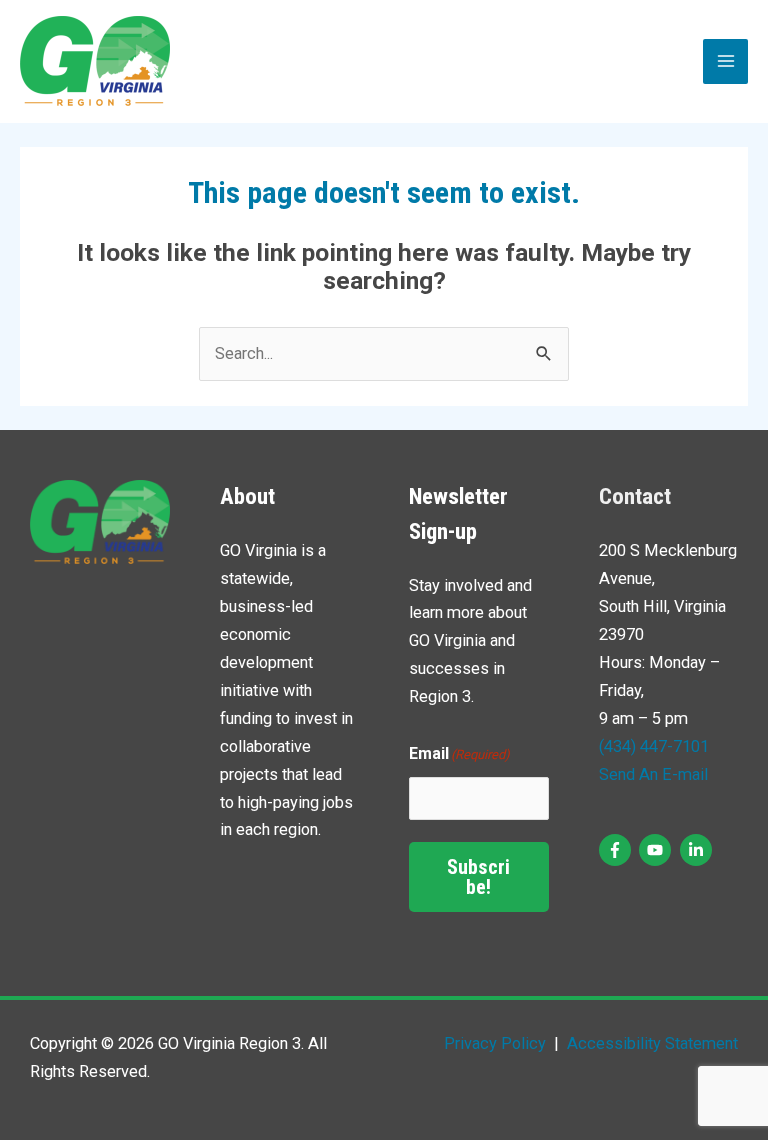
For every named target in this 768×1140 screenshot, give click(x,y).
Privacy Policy (495, 1043)
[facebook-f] (617, 850)
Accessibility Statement (650, 1043)
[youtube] (657, 850)
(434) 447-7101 (654, 746)
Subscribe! (478, 877)
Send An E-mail (653, 774)
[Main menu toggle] (725, 61)
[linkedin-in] (698, 850)
